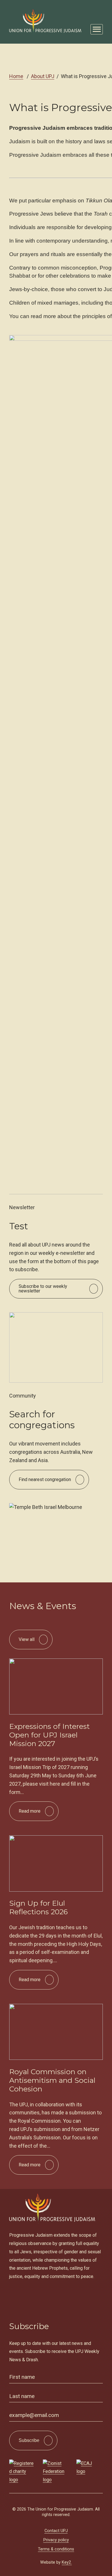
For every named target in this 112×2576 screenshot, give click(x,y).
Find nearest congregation (45, 1479)
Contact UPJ (56, 2531)
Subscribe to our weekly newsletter (43, 1289)
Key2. (67, 2562)
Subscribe (29, 2440)
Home (16, 76)
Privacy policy (56, 2540)
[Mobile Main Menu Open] (97, 29)
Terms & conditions (56, 2549)
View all (33, 1643)
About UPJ (43, 76)
